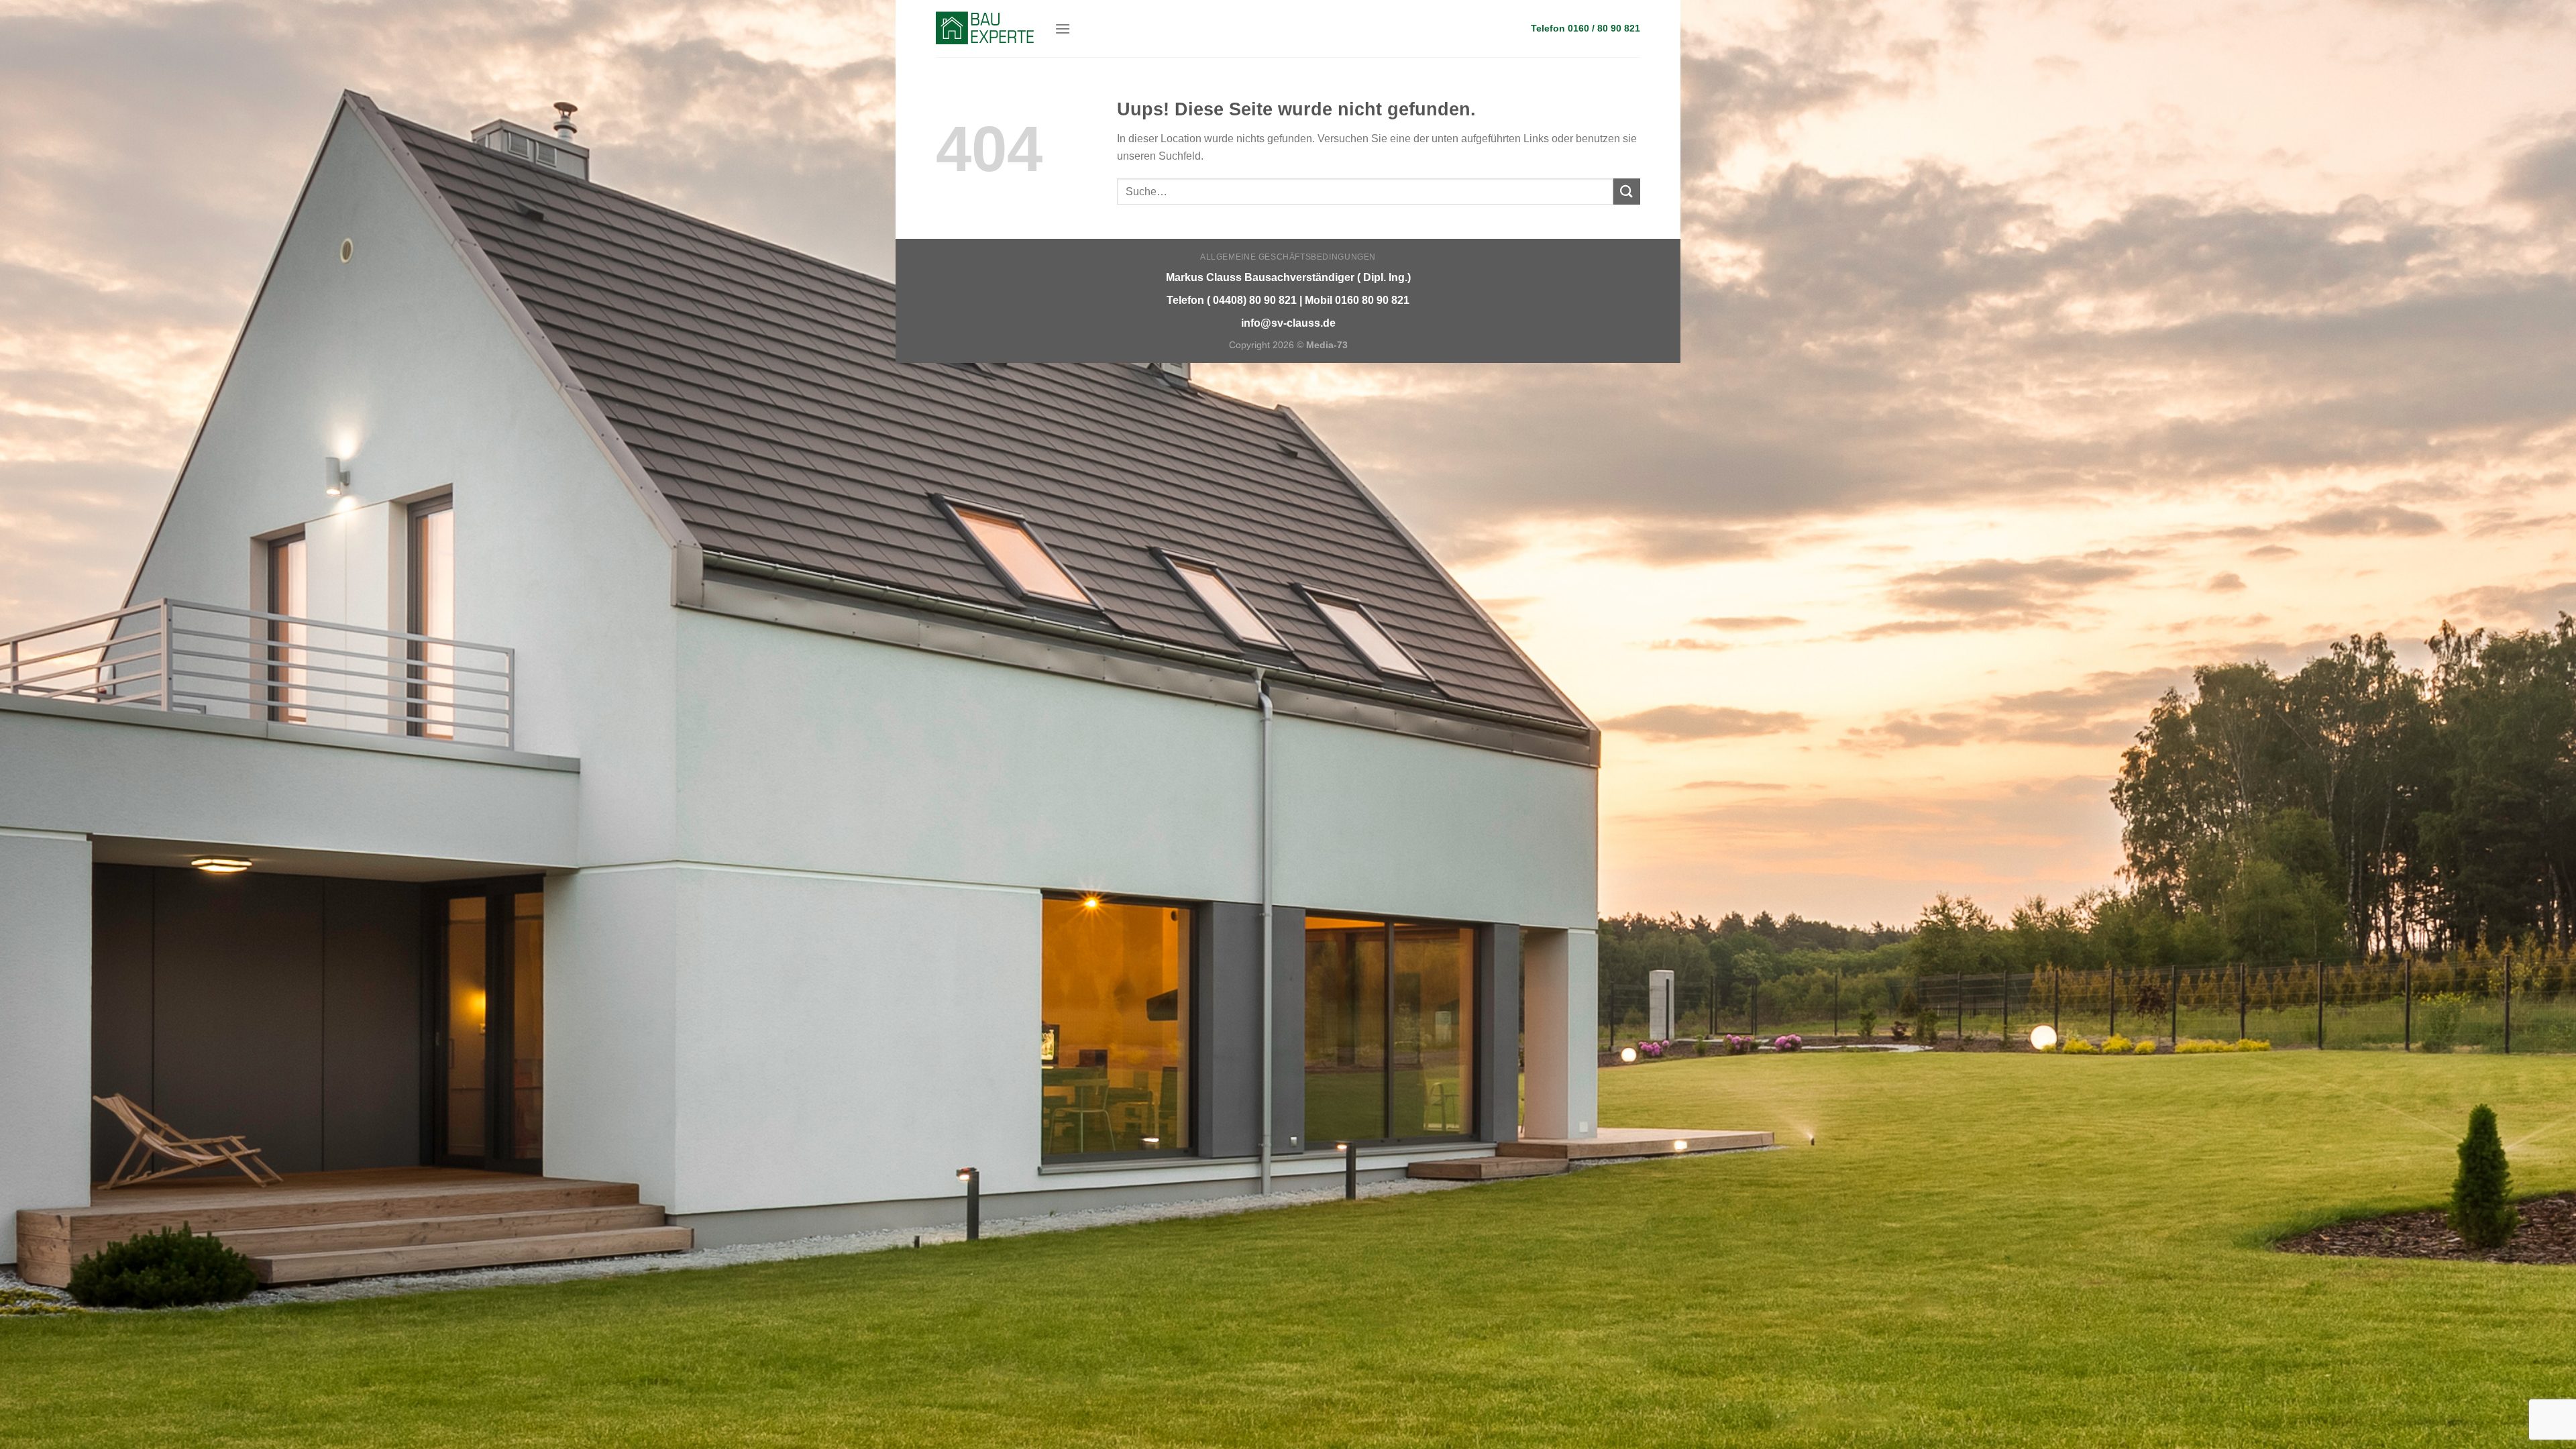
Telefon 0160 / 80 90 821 (1586, 29)
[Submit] (1627, 192)
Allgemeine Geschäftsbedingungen (1288, 257)
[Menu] (1063, 29)
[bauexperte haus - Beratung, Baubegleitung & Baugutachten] (985, 28)
